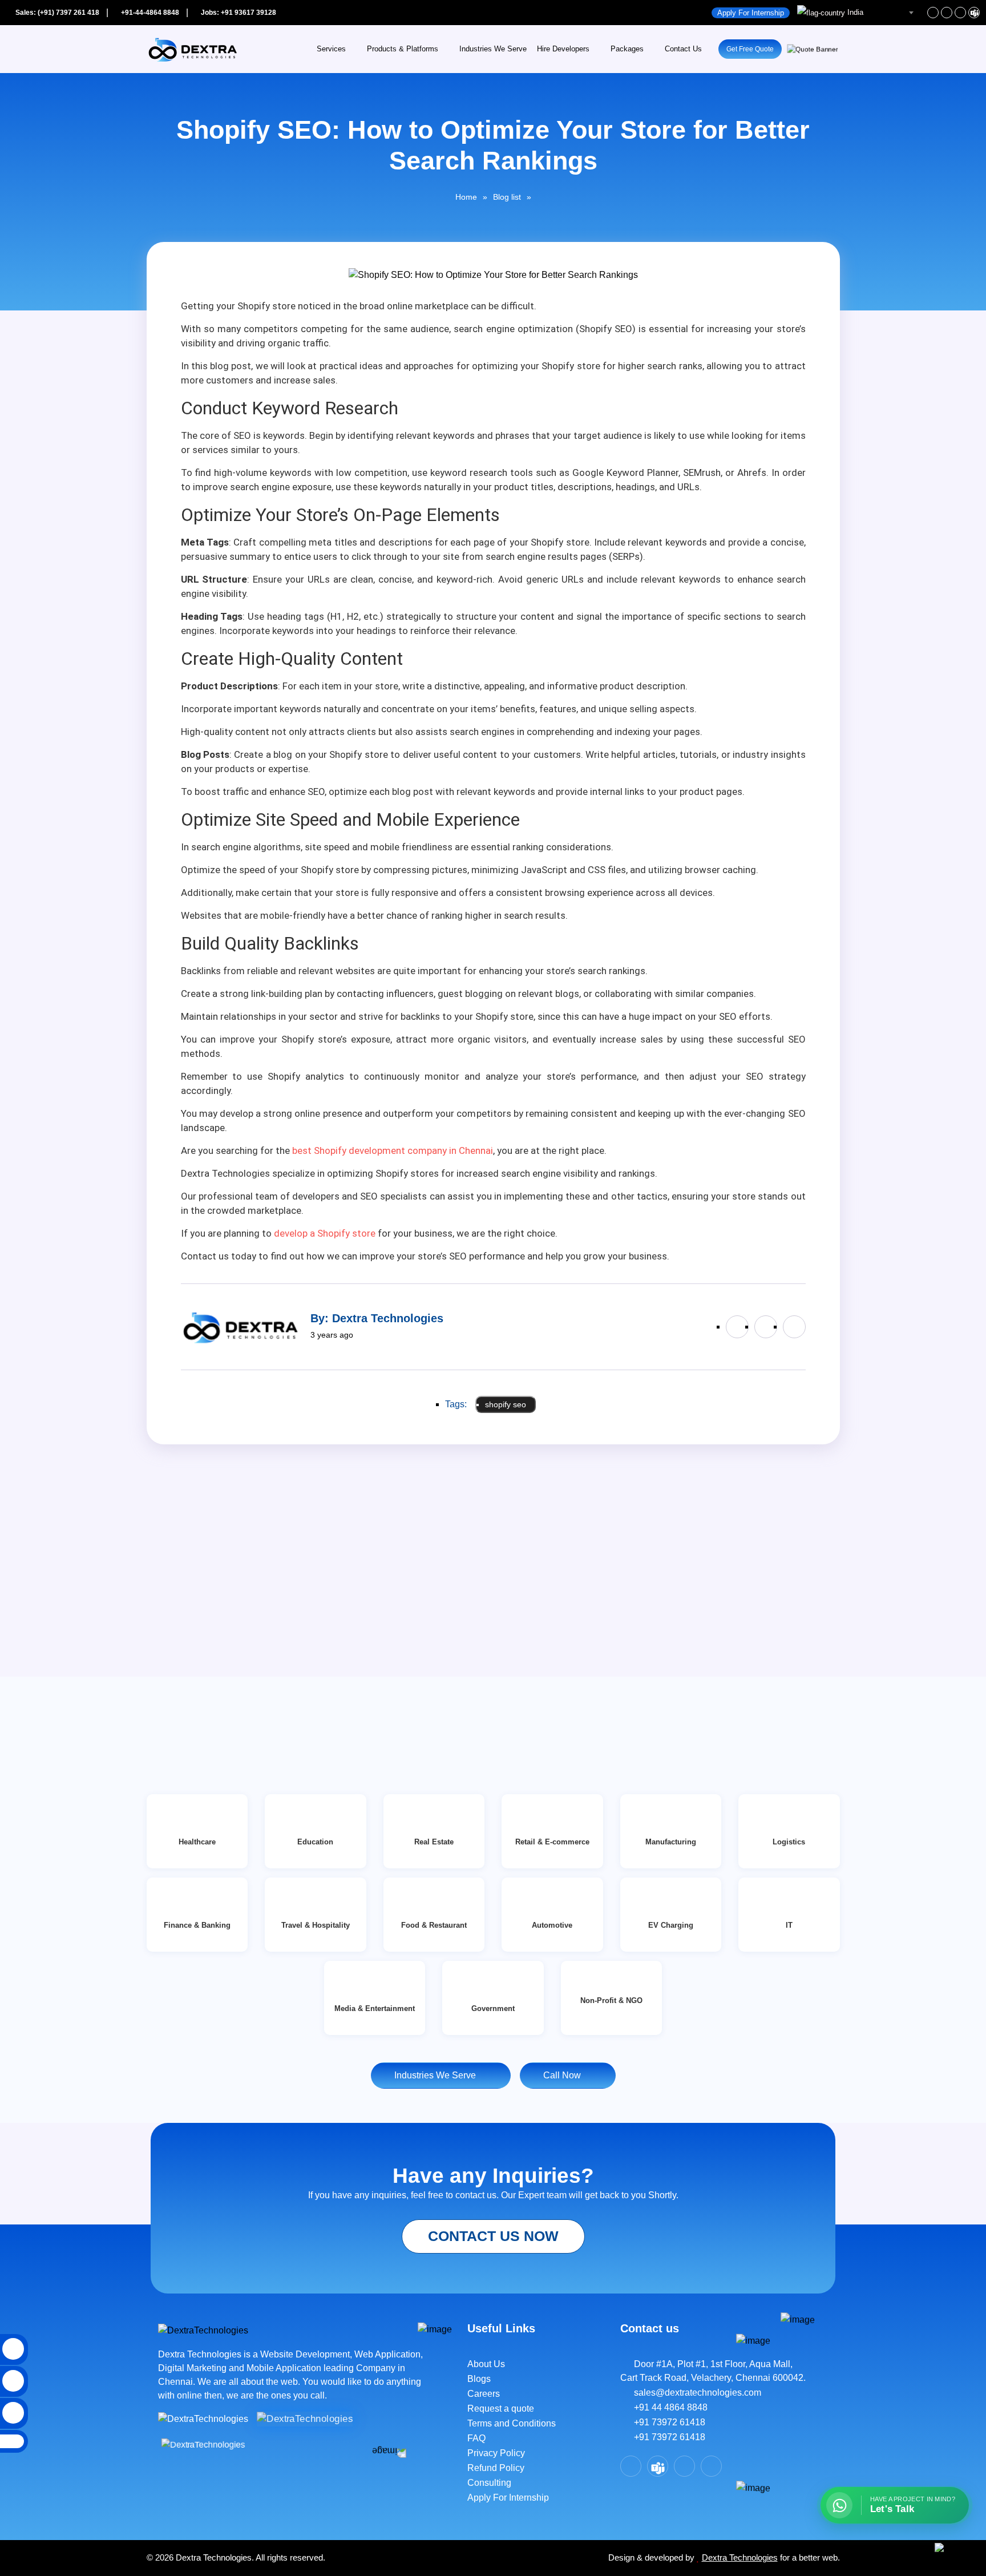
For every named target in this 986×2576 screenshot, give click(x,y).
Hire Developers (563, 49)
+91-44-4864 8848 (149, 13)
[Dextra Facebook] (933, 13)
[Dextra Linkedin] (947, 13)
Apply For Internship (751, 13)
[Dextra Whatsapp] (711, 2466)
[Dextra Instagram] (960, 13)
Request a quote (501, 2409)
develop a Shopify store (325, 1233)
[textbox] (857, 13)
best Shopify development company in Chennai (393, 1150)
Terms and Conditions (512, 2423)
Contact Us (683, 49)
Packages (627, 49)
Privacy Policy (496, 2453)
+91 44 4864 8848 (667, 2407)
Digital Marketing (193, 2368)
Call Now (564, 2075)
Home (466, 197)
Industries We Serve (493, 49)
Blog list (507, 197)
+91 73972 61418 (666, 2422)
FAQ (476, 2438)
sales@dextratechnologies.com (694, 2393)
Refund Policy (496, 2468)
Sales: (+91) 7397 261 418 (56, 13)
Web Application (387, 2354)
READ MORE (188, 1698)
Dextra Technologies (740, 2557)
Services (331, 49)
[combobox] (857, 13)
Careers (484, 2394)
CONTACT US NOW (493, 2236)
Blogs (479, 2379)
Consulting (489, 2483)
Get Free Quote (750, 49)
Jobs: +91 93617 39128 (238, 13)
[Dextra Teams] (974, 13)
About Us (486, 2364)
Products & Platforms (403, 49)
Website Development (305, 2354)
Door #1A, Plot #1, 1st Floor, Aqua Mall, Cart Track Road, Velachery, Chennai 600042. (713, 2371)
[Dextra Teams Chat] (658, 2466)
